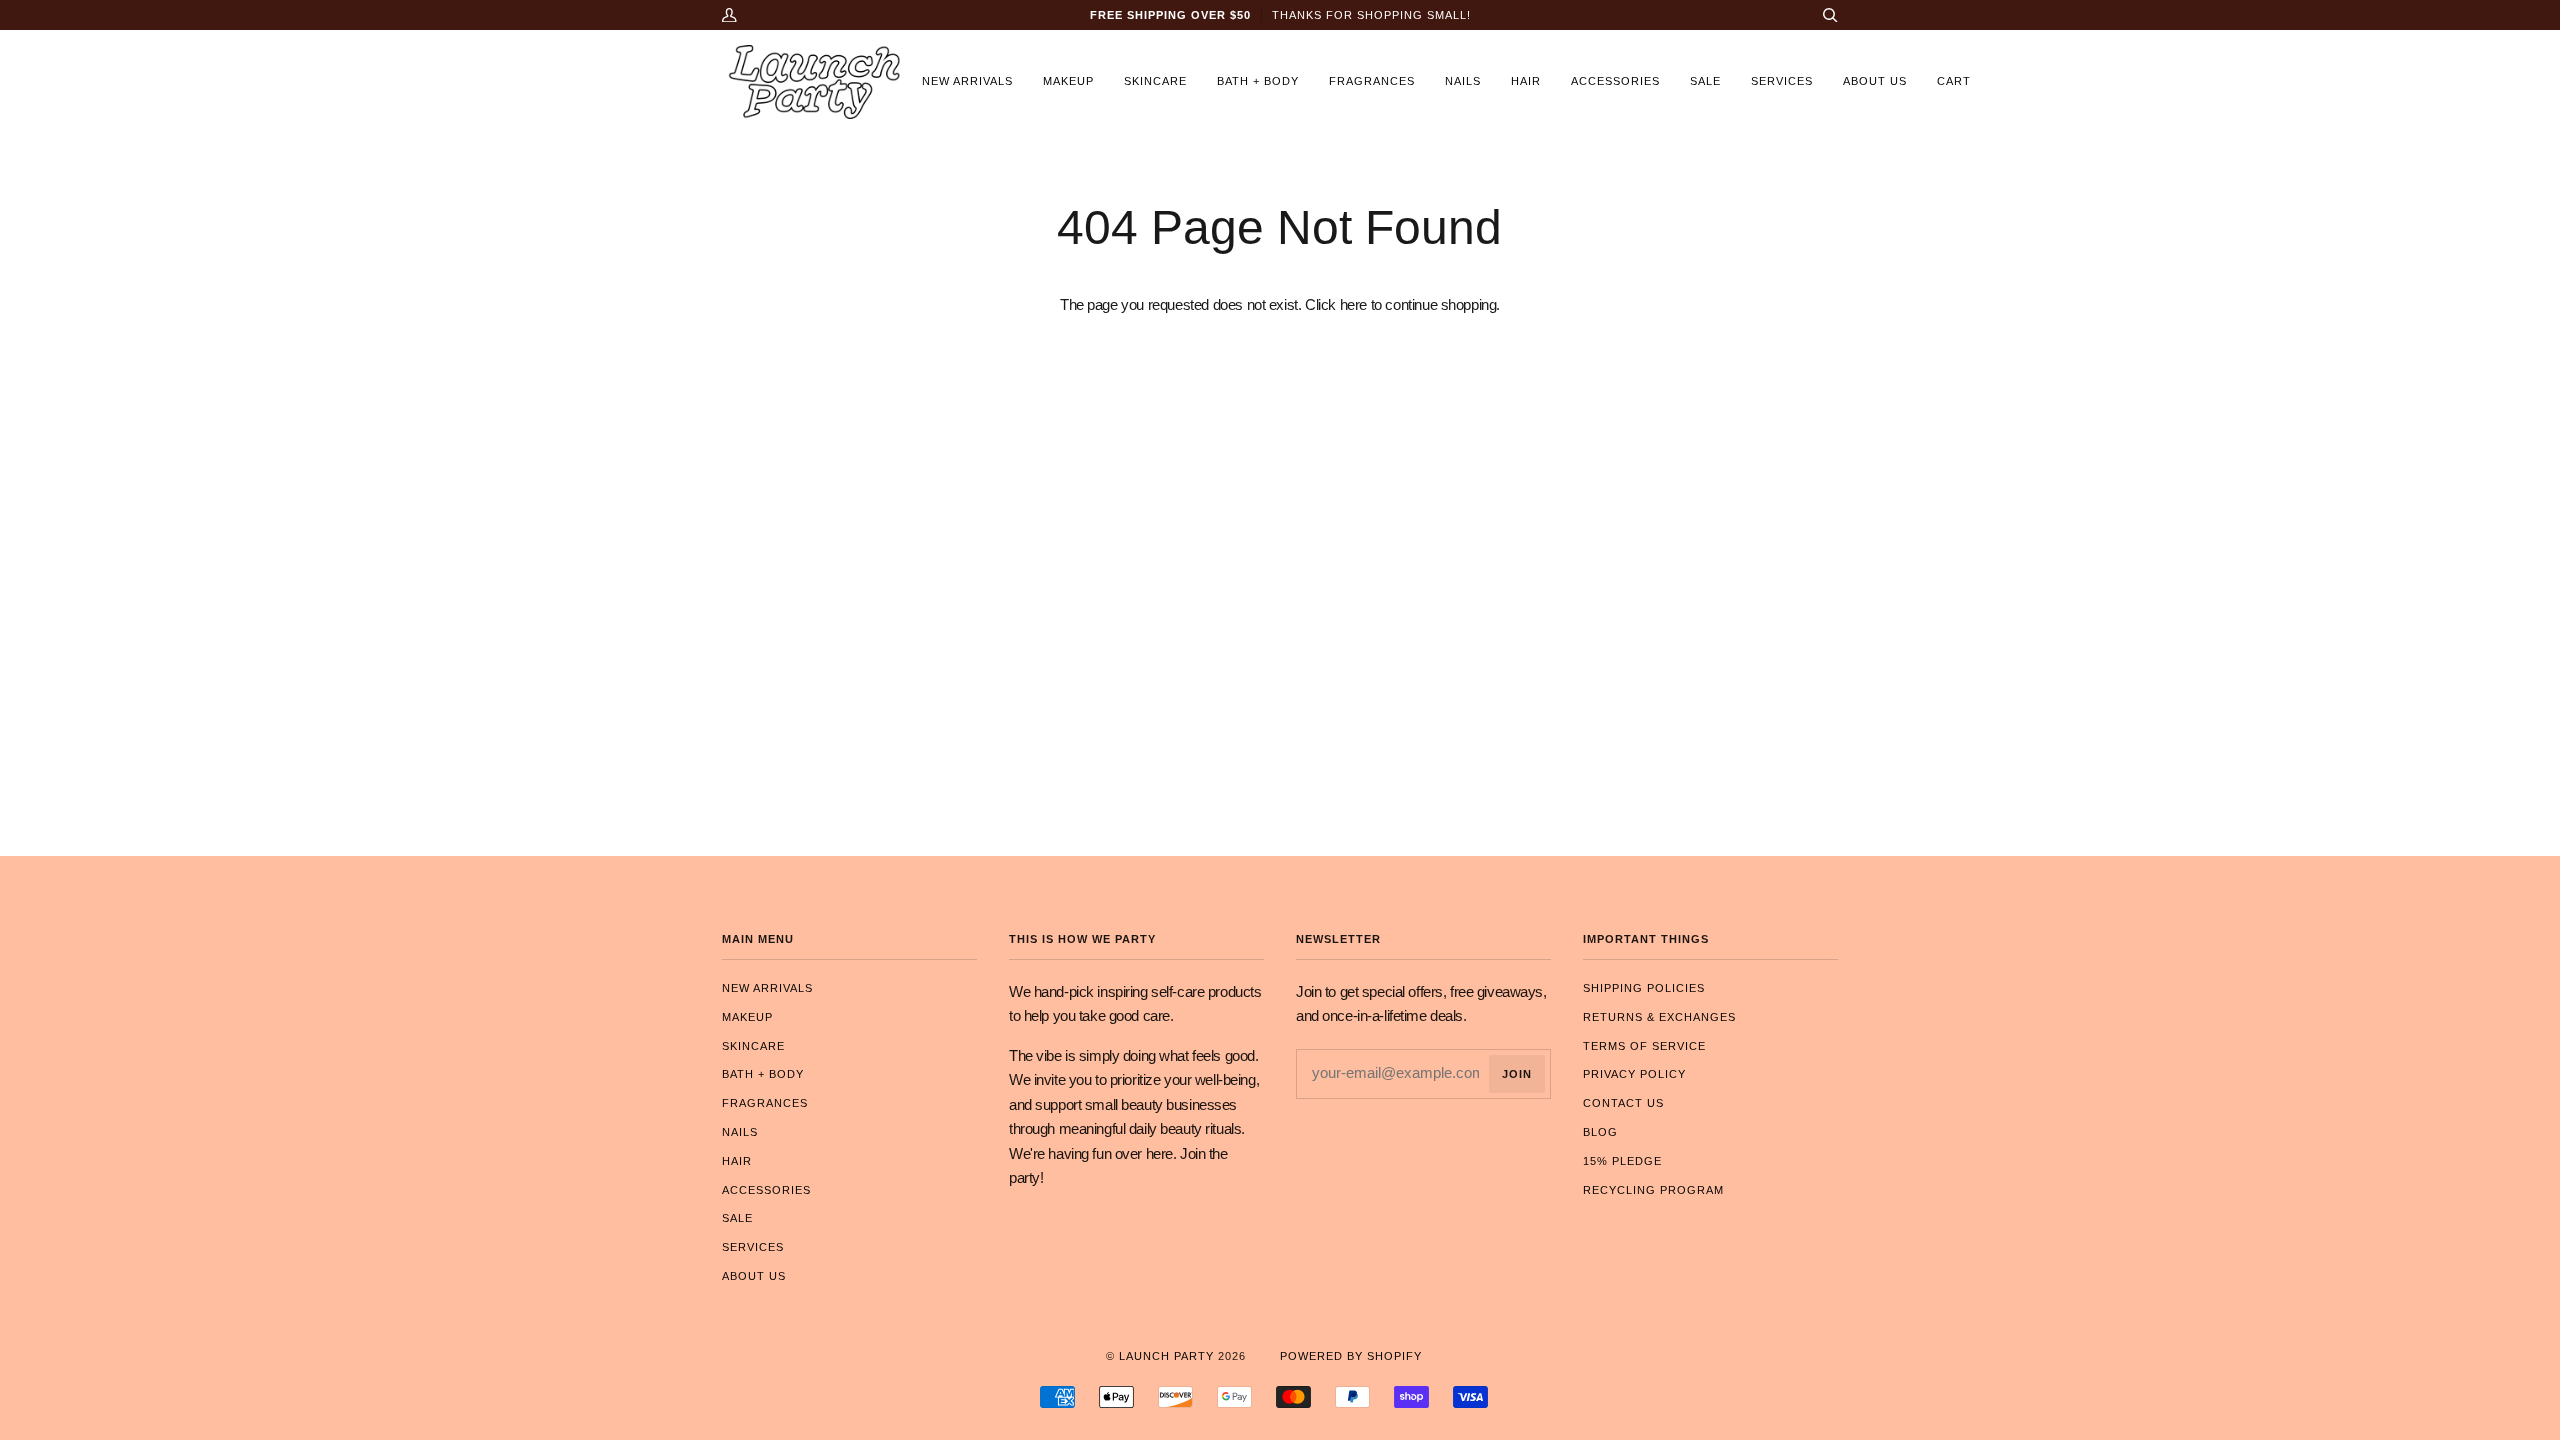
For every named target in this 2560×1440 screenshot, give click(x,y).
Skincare (753, 1046)
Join (1517, 1074)
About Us (754, 1276)
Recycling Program (1653, 1190)
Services (753, 1247)
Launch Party (1166, 1356)
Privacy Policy (1634, 1074)
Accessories (766, 1190)
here (1353, 305)
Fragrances (765, 1103)
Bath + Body (763, 1074)
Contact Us (1623, 1103)
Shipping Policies (1644, 988)
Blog (1600, 1132)
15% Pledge (1622, 1161)
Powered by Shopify (1351, 1356)
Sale (737, 1218)
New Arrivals (767, 988)
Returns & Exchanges (1659, 1017)
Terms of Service (1644, 1046)
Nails (740, 1132)
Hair (737, 1161)
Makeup (747, 1017)
